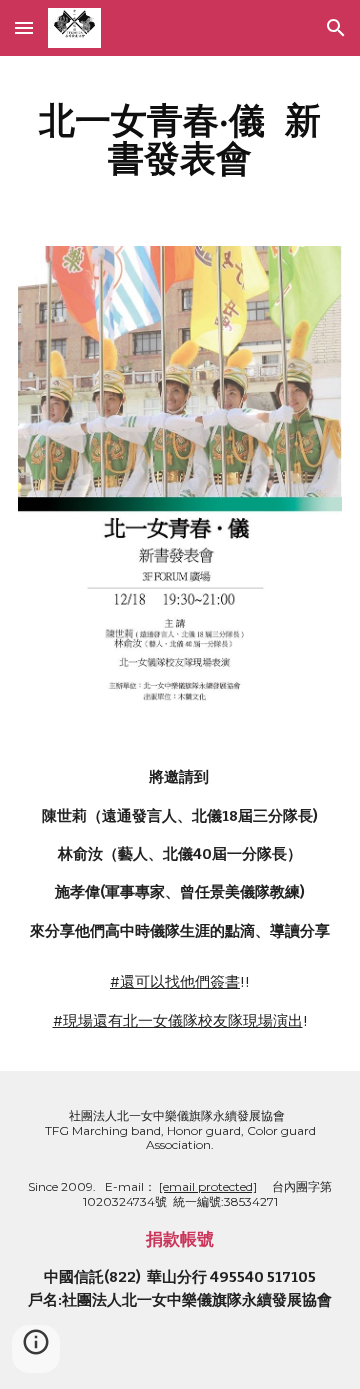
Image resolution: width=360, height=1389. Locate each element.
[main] (180, 139)
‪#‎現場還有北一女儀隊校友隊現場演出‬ (178, 1021)
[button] (24, 27)
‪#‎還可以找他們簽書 (175, 982)
